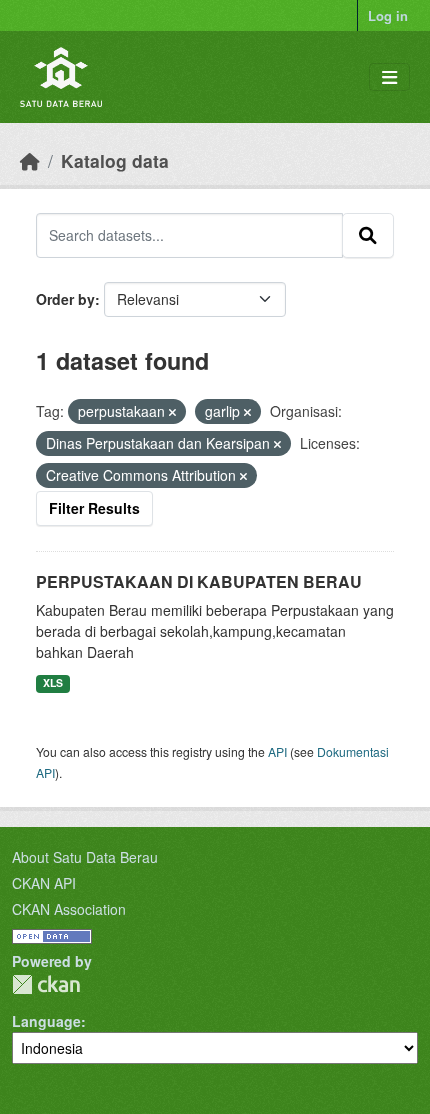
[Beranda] (30, 160)
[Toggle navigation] (389, 77)
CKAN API (44, 883)
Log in (388, 15)
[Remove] (172, 412)
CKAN (46, 984)
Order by (65, 299)
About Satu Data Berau (85, 857)
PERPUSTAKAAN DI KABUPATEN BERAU (199, 581)
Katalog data (115, 160)
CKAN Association (69, 909)
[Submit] (368, 235)
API (277, 751)
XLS (53, 682)
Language (46, 1021)
